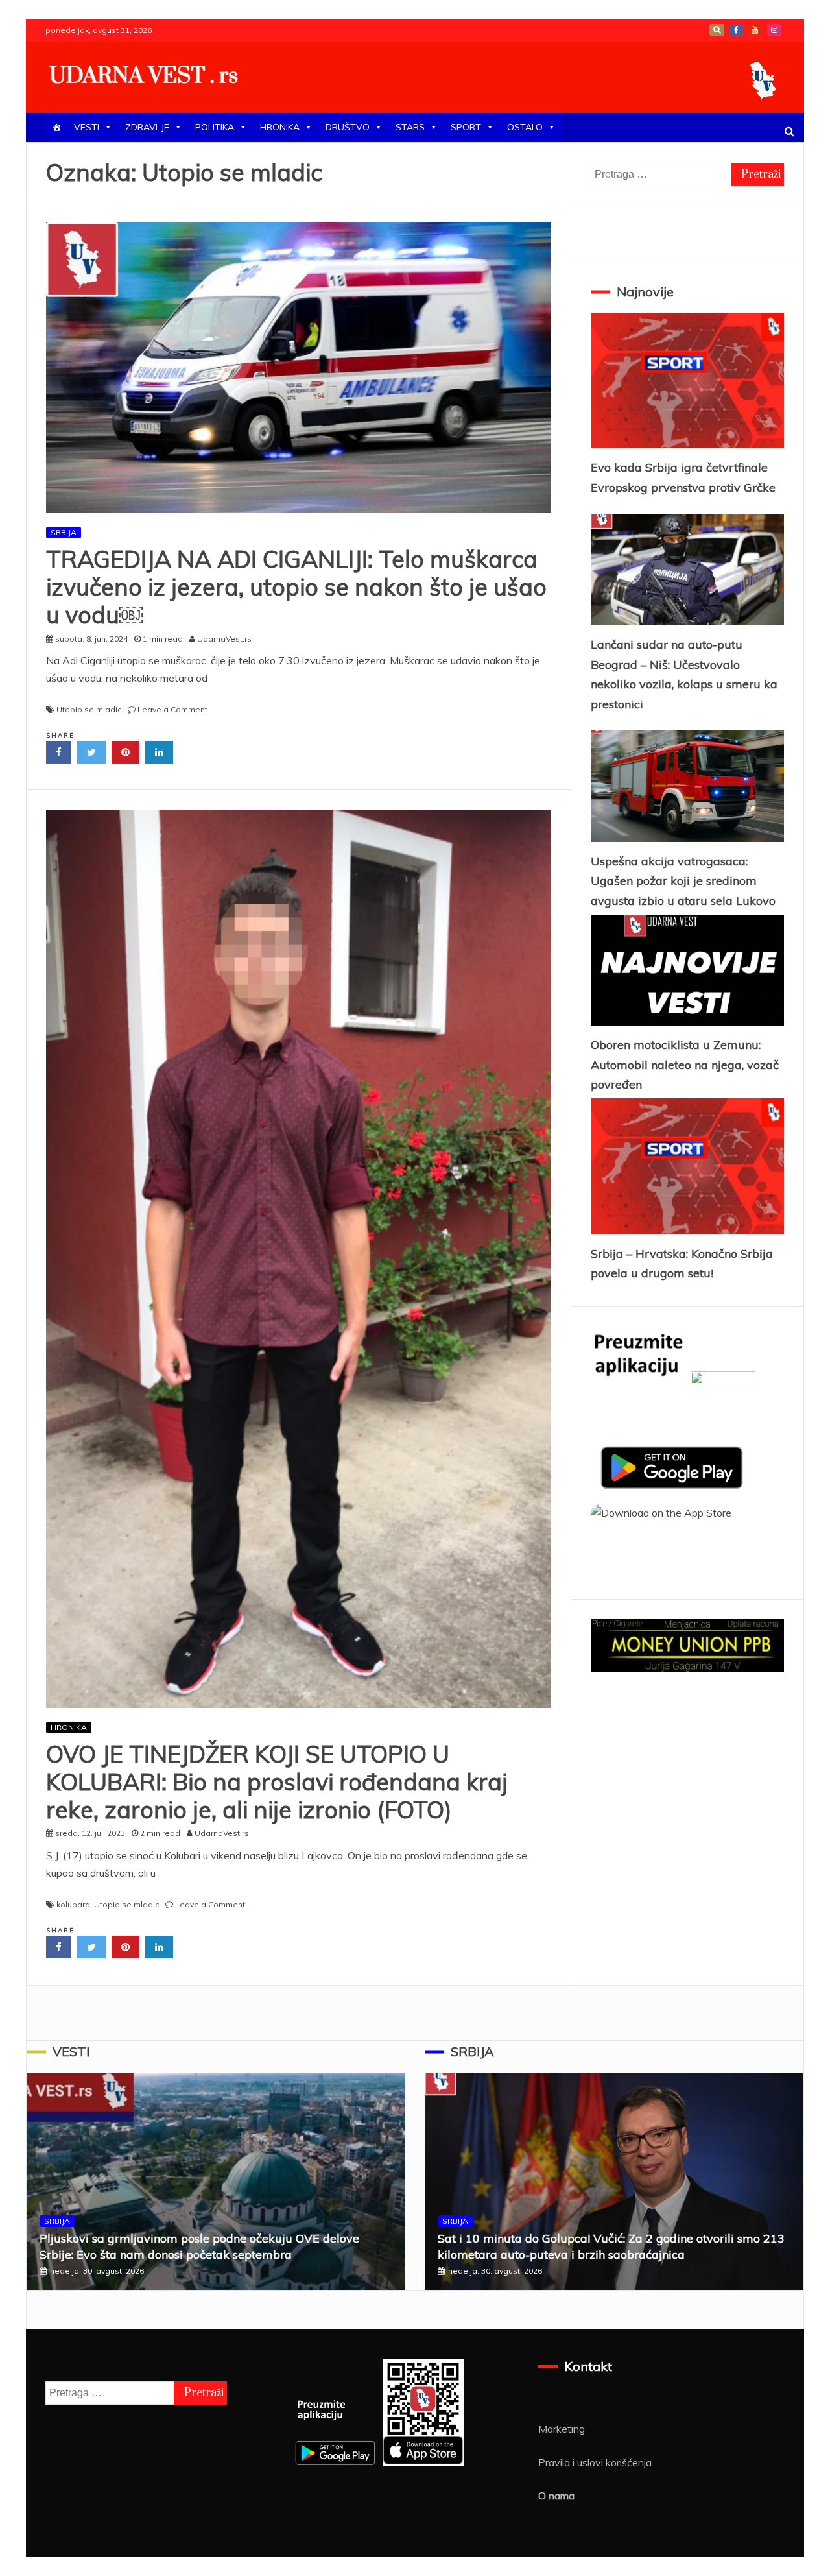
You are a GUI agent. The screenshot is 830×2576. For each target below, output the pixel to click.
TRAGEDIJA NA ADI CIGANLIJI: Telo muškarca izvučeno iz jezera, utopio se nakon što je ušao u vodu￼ (296, 587)
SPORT (466, 127)
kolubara (73, 1904)
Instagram (774, 30)
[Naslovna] (56, 127)
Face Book (736, 30)
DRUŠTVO (348, 127)
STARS (410, 127)
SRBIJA (64, 532)
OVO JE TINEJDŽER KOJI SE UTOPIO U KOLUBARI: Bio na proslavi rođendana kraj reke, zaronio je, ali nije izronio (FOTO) (277, 1782)
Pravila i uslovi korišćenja (595, 2462)
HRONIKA (280, 127)
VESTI (87, 127)
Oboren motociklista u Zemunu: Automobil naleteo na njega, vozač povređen (685, 1065)
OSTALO (525, 127)
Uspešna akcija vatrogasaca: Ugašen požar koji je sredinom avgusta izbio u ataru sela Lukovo (683, 881)
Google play (717, 30)
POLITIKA (215, 127)
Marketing (562, 2429)
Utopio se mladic (89, 709)
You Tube (755, 30)
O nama (556, 2496)
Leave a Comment (172, 709)
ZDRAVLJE (147, 127)
